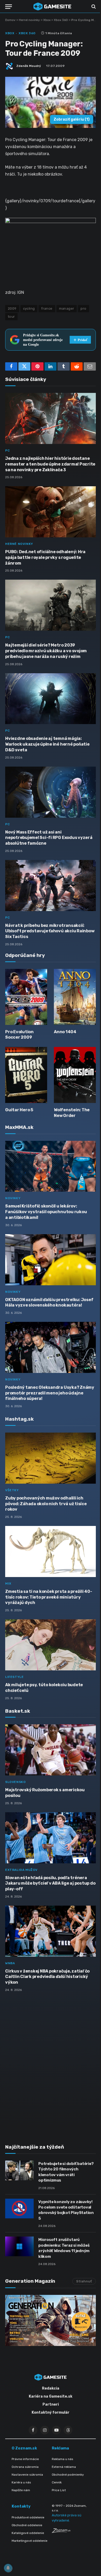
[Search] (93, 7)
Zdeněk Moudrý (29, 66)
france (47, 308)
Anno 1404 (65, 1032)
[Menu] (9, 7)
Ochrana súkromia (25, 2467)
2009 (12, 308)
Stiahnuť (84, 2281)
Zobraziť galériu (72, 119)
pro (83, 308)
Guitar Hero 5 (19, 1110)
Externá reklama (64, 2467)
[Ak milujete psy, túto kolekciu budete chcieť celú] (51, 1645)
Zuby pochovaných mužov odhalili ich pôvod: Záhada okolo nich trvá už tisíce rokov (46, 1504)
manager (67, 308)
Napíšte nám (21, 2490)
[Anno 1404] (75, 997)
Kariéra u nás (21, 2482)
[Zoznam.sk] (61, 2532)
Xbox (47, 20)
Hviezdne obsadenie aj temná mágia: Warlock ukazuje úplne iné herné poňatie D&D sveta (47, 744)
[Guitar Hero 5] (26, 1075)
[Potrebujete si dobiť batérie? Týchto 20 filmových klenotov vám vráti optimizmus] (19, 2170)
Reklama (60, 2448)
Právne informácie (25, 2459)
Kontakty (21, 2506)
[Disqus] (51, 2065)
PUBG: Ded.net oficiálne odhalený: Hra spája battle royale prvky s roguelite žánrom (45, 557)
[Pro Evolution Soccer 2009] (26, 997)
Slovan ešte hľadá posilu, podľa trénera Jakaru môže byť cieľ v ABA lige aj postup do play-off (50, 1883)
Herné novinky (29, 20)
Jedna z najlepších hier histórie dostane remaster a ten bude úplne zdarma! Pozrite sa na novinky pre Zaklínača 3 (50, 464)
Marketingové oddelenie (30, 2541)
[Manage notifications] (8, 2568)
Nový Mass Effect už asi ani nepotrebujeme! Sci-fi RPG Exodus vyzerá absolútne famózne (49, 838)
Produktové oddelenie (28, 2517)
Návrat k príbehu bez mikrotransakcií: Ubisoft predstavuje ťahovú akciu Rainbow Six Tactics (50, 931)
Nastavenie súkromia (27, 2475)
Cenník (57, 2482)
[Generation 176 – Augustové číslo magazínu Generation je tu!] (51, 2320)
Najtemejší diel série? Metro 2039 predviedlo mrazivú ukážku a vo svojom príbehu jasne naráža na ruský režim (46, 651)
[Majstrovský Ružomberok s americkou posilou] (51, 1750)
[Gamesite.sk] (52, 6)
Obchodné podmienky (68, 2475)
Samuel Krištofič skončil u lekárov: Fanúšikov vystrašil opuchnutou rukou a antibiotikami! (46, 1212)
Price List (59, 2490)
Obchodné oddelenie (27, 2525)
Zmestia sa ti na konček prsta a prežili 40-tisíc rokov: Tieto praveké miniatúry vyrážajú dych (49, 1597)
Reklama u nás (63, 2459)
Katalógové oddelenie (28, 2533)
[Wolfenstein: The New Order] (75, 1075)
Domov (10, 20)
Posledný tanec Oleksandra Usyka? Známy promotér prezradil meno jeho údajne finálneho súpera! (50, 1393)
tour (11, 317)
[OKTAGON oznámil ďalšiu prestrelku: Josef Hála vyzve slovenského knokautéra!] (51, 1260)
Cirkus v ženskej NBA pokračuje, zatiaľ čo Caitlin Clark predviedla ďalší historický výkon (47, 1977)
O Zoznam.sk (24, 2448)
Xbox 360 (61, 20)
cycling (29, 308)
